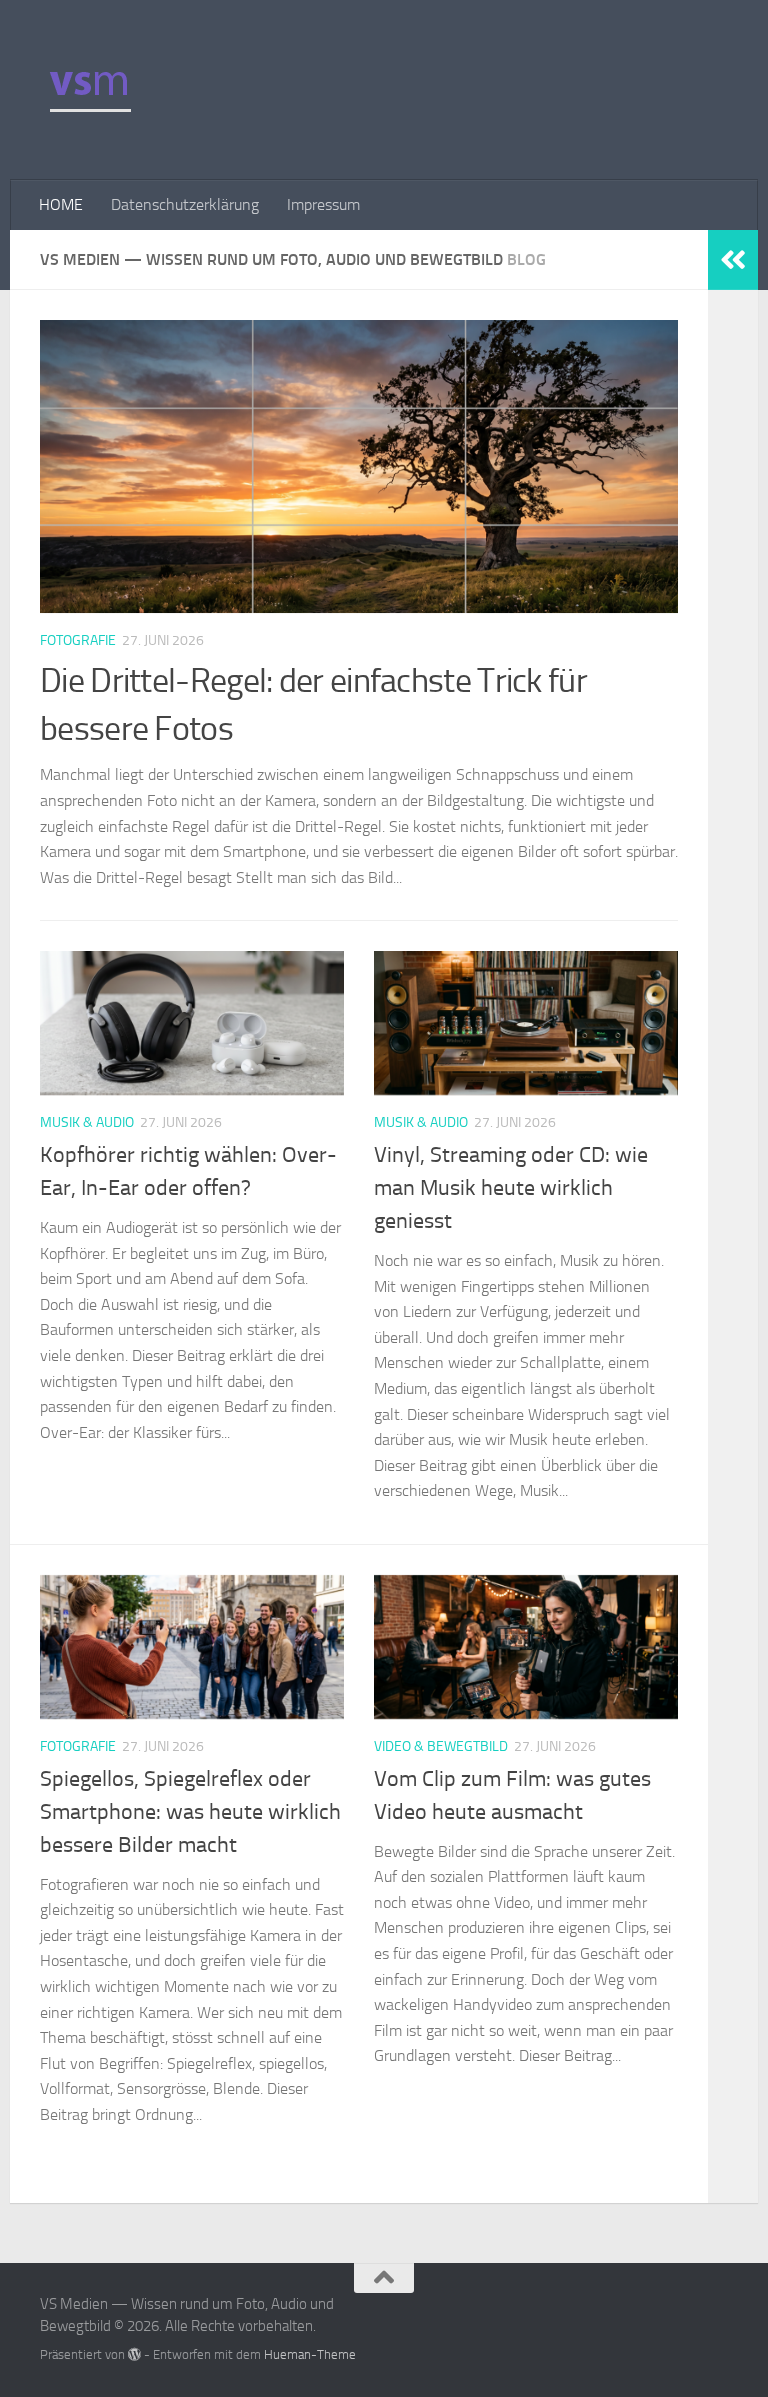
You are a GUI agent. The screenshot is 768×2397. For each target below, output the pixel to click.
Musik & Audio (87, 1122)
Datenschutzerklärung (185, 204)
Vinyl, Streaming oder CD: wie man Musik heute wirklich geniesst (511, 1188)
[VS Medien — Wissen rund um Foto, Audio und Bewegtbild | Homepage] (90, 90)
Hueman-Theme (310, 2354)
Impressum (323, 204)
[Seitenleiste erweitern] (733, 260)
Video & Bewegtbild (441, 1746)
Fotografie (78, 640)
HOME (61, 204)
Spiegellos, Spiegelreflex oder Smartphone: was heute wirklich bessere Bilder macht (190, 1812)
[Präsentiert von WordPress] (134, 2354)
